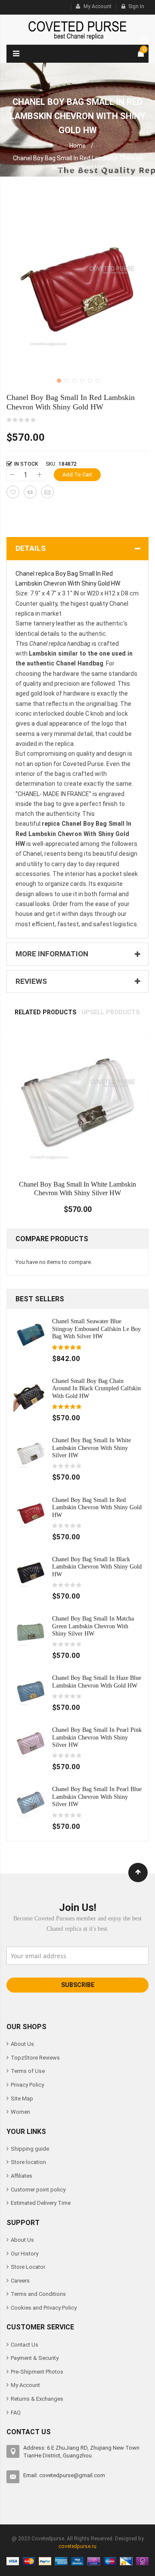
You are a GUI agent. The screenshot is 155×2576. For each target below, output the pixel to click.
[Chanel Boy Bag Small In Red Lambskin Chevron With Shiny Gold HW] (31, 1513)
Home (77, 146)
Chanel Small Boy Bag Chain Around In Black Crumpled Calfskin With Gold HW (96, 1388)
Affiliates (22, 2176)
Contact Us (25, 2345)
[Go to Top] (138, 1872)
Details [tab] (31, 548)
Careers (20, 2281)
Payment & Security (35, 2358)
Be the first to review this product (22, 420)
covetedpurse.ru (77, 2546)
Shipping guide (30, 2149)
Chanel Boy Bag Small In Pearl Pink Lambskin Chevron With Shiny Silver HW (97, 1737)
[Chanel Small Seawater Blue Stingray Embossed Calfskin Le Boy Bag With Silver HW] (31, 1335)
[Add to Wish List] (13, 492)
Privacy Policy (27, 2085)
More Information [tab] (52, 954)
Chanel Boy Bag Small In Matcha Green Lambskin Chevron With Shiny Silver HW (93, 1626)
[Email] (47, 492)
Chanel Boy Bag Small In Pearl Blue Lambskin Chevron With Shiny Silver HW (97, 1796)
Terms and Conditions (38, 2294)
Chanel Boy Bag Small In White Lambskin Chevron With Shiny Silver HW (91, 1448)
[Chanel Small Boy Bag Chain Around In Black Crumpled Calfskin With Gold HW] (31, 1394)
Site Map (22, 2098)
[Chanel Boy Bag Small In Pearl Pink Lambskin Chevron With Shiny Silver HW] (31, 1743)
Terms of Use (28, 2071)
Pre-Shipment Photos (37, 2372)
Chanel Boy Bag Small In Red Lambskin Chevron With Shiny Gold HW (97, 1507)
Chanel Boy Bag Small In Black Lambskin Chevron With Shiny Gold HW (97, 1567)
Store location (28, 2162)
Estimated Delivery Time (41, 2203)
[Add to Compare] (30, 492)
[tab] (45, 1012)
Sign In (136, 6)
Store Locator (28, 2267)
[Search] (143, 40)
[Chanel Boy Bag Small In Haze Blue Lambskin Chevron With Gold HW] (31, 1691)
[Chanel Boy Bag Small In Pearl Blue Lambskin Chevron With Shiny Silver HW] (31, 1802)
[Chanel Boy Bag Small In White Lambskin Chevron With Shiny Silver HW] (31, 1454)
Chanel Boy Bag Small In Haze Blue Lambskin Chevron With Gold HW (97, 1682)
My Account (98, 6)
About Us (22, 2044)
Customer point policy (38, 2190)
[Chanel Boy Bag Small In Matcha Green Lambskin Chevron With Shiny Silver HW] (31, 1631)
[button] (58, 380)
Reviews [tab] (31, 981)
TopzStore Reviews (35, 2058)
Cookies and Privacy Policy (44, 2308)
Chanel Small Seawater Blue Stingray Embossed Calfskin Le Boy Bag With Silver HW (96, 1329)
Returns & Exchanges (37, 2399)
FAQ (16, 2413)
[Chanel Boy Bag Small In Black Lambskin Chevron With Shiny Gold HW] (31, 1572)
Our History (25, 2254)
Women (20, 2112)
